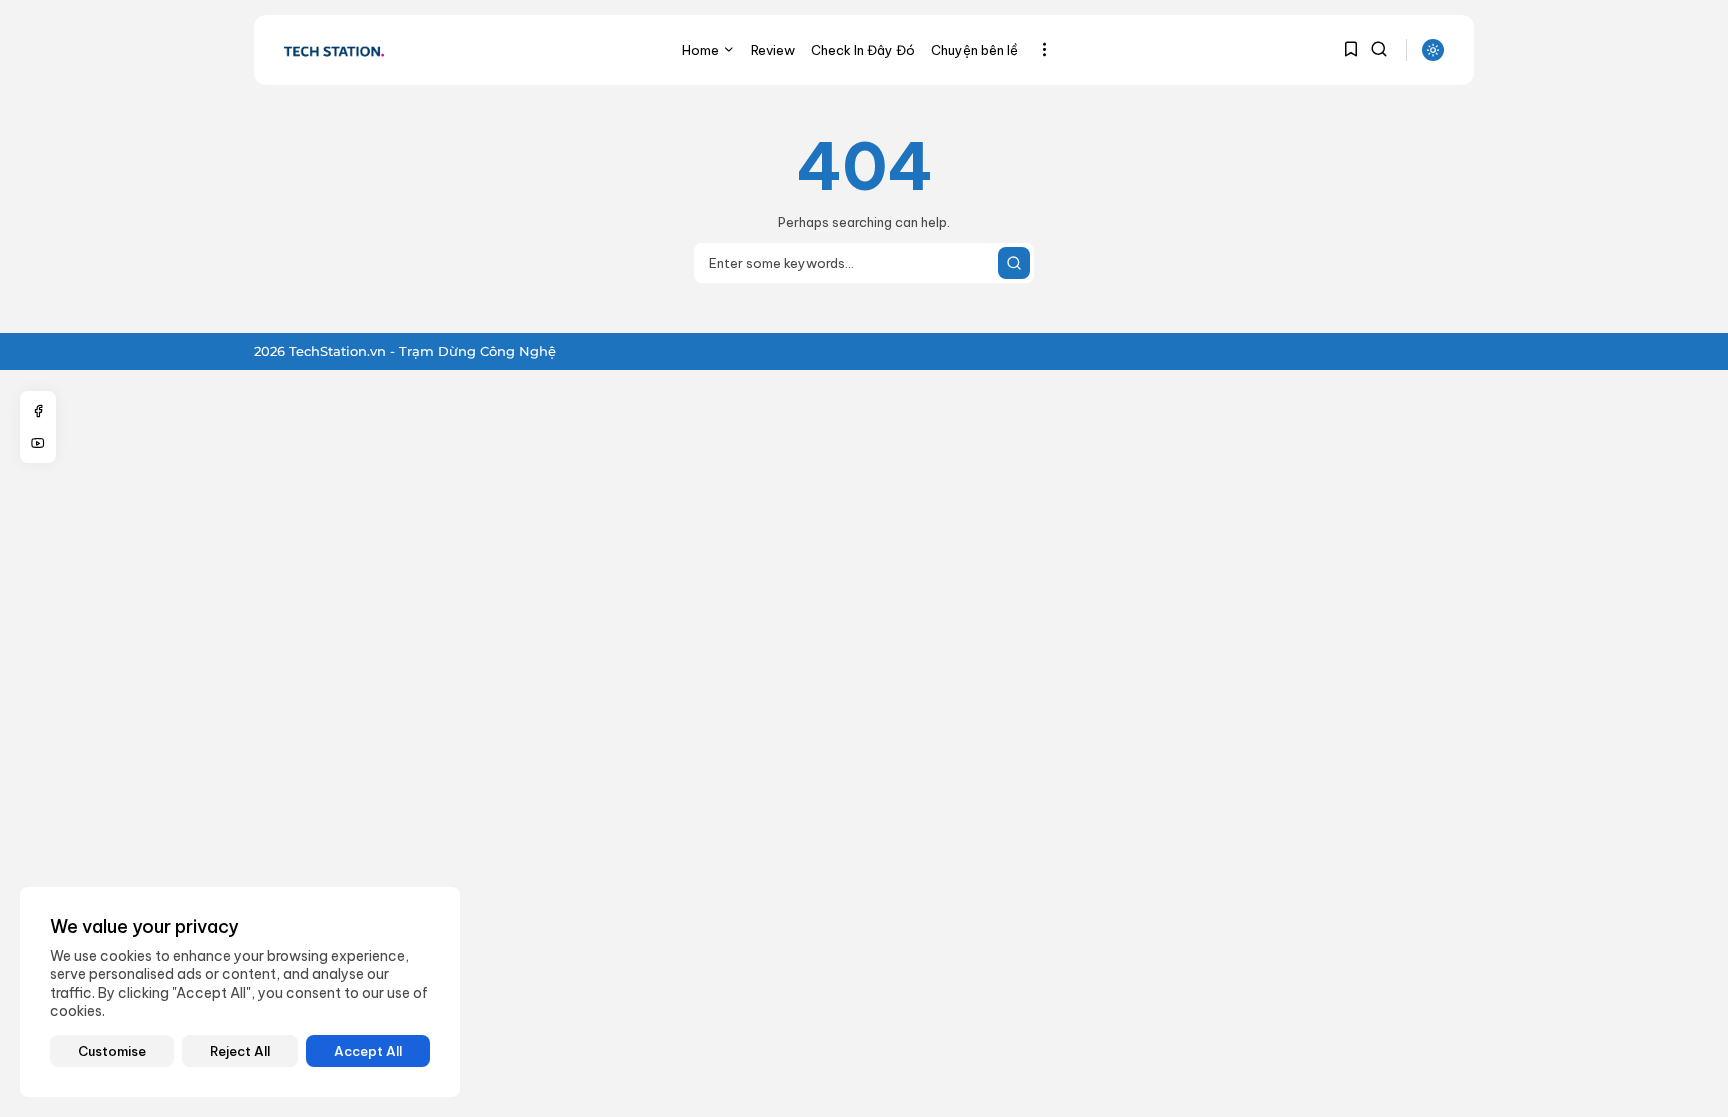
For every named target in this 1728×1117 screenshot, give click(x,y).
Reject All (240, 1051)
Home (700, 50)
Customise (112, 1051)
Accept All (368, 1051)
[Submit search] (1014, 263)
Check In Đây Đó (863, 50)
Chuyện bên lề (974, 50)
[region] (240, 992)
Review (773, 50)
